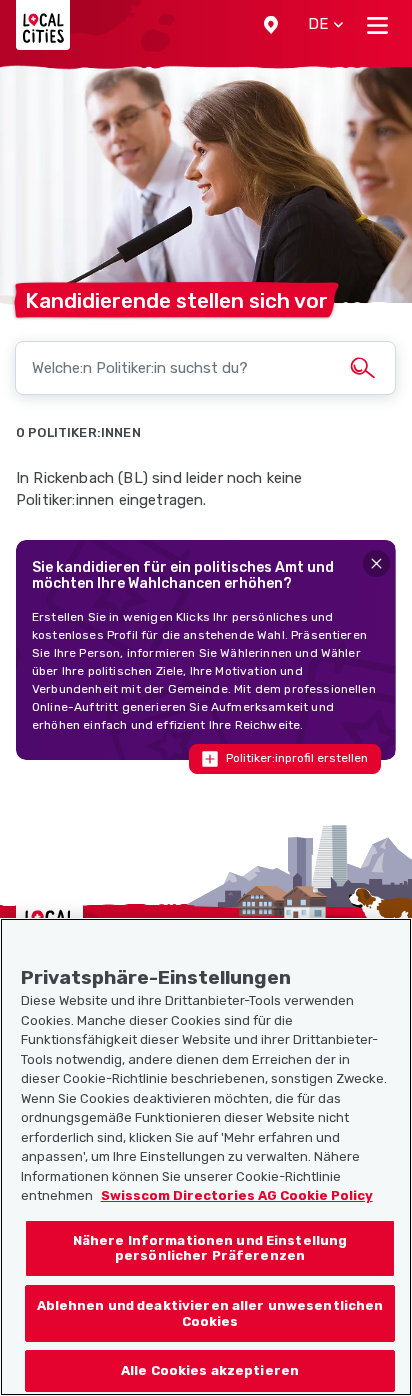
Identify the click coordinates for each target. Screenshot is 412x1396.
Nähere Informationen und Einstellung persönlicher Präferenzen (210, 1248)
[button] (271, 25)
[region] (206, 1157)
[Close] (376, 563)
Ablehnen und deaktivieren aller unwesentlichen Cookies (210, 1313)
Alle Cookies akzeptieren (210, 1370)
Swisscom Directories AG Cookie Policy (237, 1195)
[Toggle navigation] (377, 25)
